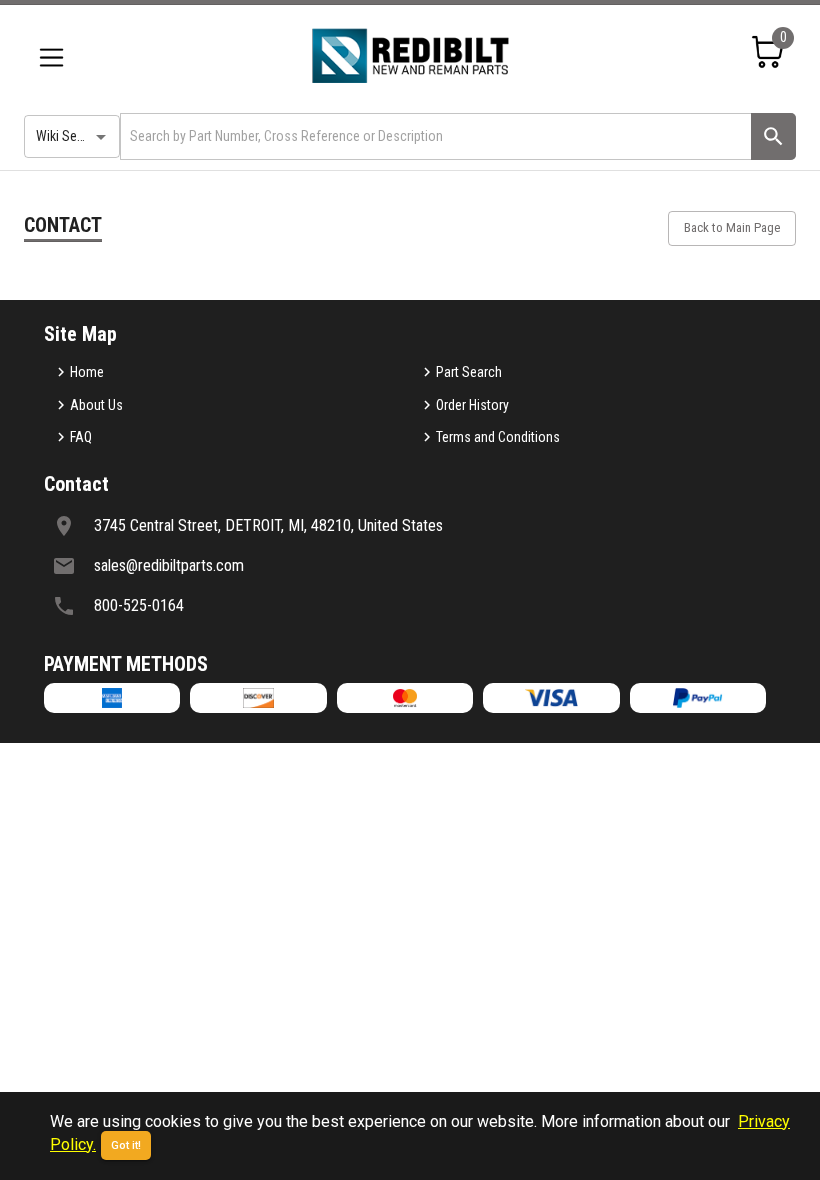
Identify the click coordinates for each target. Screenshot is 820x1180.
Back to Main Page (732, 227)
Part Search (469, 372)
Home (87, 372)
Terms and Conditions (498, 437)
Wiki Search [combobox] (69, 136)
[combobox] (434, 136)
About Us (96, 405)
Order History (472, 405)
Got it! (126, 1145)
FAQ (81, 437)
